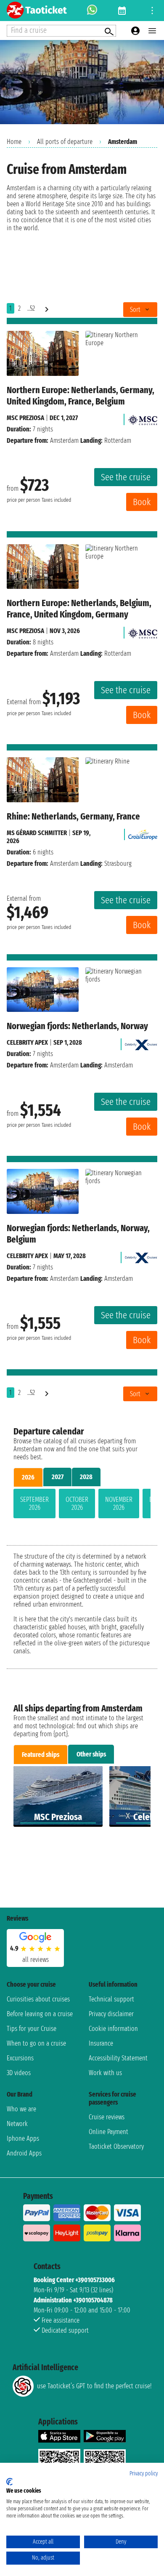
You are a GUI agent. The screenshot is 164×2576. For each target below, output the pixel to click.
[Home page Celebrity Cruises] (141, 1042)
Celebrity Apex (27, 1042)
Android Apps (24, 2153)
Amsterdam (64, 440)
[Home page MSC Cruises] (143, 418)
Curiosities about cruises (38, 1999)
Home (14, 142)
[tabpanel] (82, 1505)
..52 (31, 308)
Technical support (111, 1999)
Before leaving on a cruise (40, 2014)
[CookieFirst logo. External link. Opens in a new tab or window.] (9, 2482)
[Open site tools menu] (152, 11)
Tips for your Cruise (32, 2029)
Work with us (105, 2073)
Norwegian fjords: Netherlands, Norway (77, 1026)
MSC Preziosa (25, 418)
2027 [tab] (58, 1477)
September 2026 (34, 1504)
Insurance (101, 2043)
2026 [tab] (28, 1477)
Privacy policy (144, 2474)
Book (142, 502)
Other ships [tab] (91, 1754)
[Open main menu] (152, 31)
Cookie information (113, 2029)
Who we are (21, 2109)
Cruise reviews (107, 2117)
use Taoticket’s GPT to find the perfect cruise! (94, 2386)
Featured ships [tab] (41, 1755)
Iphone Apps (23, 2138)
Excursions (20, 2058)
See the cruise (126, 477)
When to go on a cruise (36, 2043)
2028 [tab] (86, 1477)
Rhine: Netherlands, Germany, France (73, 816)
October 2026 (77, 1504)
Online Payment (108, 2132)
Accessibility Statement (118, 2058)
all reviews (36, 1960)
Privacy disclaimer (111, 2014)
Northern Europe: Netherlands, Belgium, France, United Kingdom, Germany (79, 609)
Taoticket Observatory (116, 2146)
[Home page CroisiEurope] (143, 833)
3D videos (19, 2073)
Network (17, 2124)
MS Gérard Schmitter (37, 833)
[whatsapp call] (92, 11)
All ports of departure (65, 142)
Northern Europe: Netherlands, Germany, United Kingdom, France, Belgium (81, 396)
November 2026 (119, 1504)
